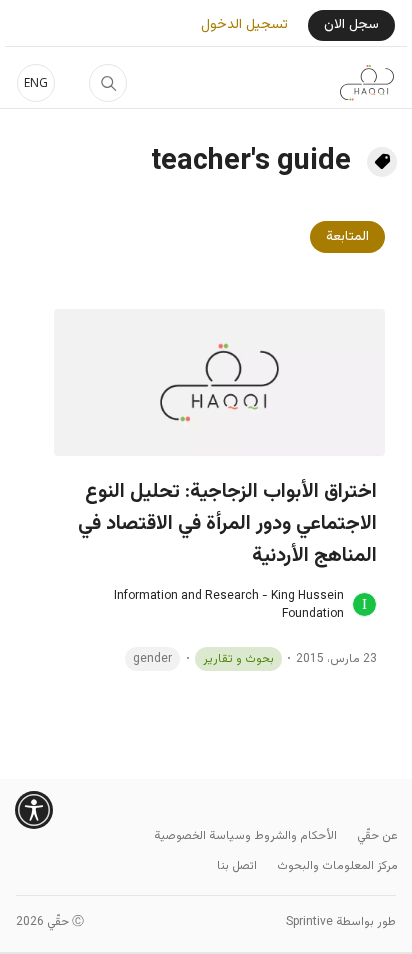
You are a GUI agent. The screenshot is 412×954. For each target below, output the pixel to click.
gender (152, 659)
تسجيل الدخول (244, 25)
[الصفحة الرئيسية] (367, 83)
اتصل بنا (237, 866)
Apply (108, 83)
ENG (36, 82)
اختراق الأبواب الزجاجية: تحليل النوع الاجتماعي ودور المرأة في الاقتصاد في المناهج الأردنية (227, 524)
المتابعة (347, 237)
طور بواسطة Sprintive (341, 922)
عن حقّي (377, 836)
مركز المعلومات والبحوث (337, 866)
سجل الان (351, 25)
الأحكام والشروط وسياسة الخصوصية (245, 836)
